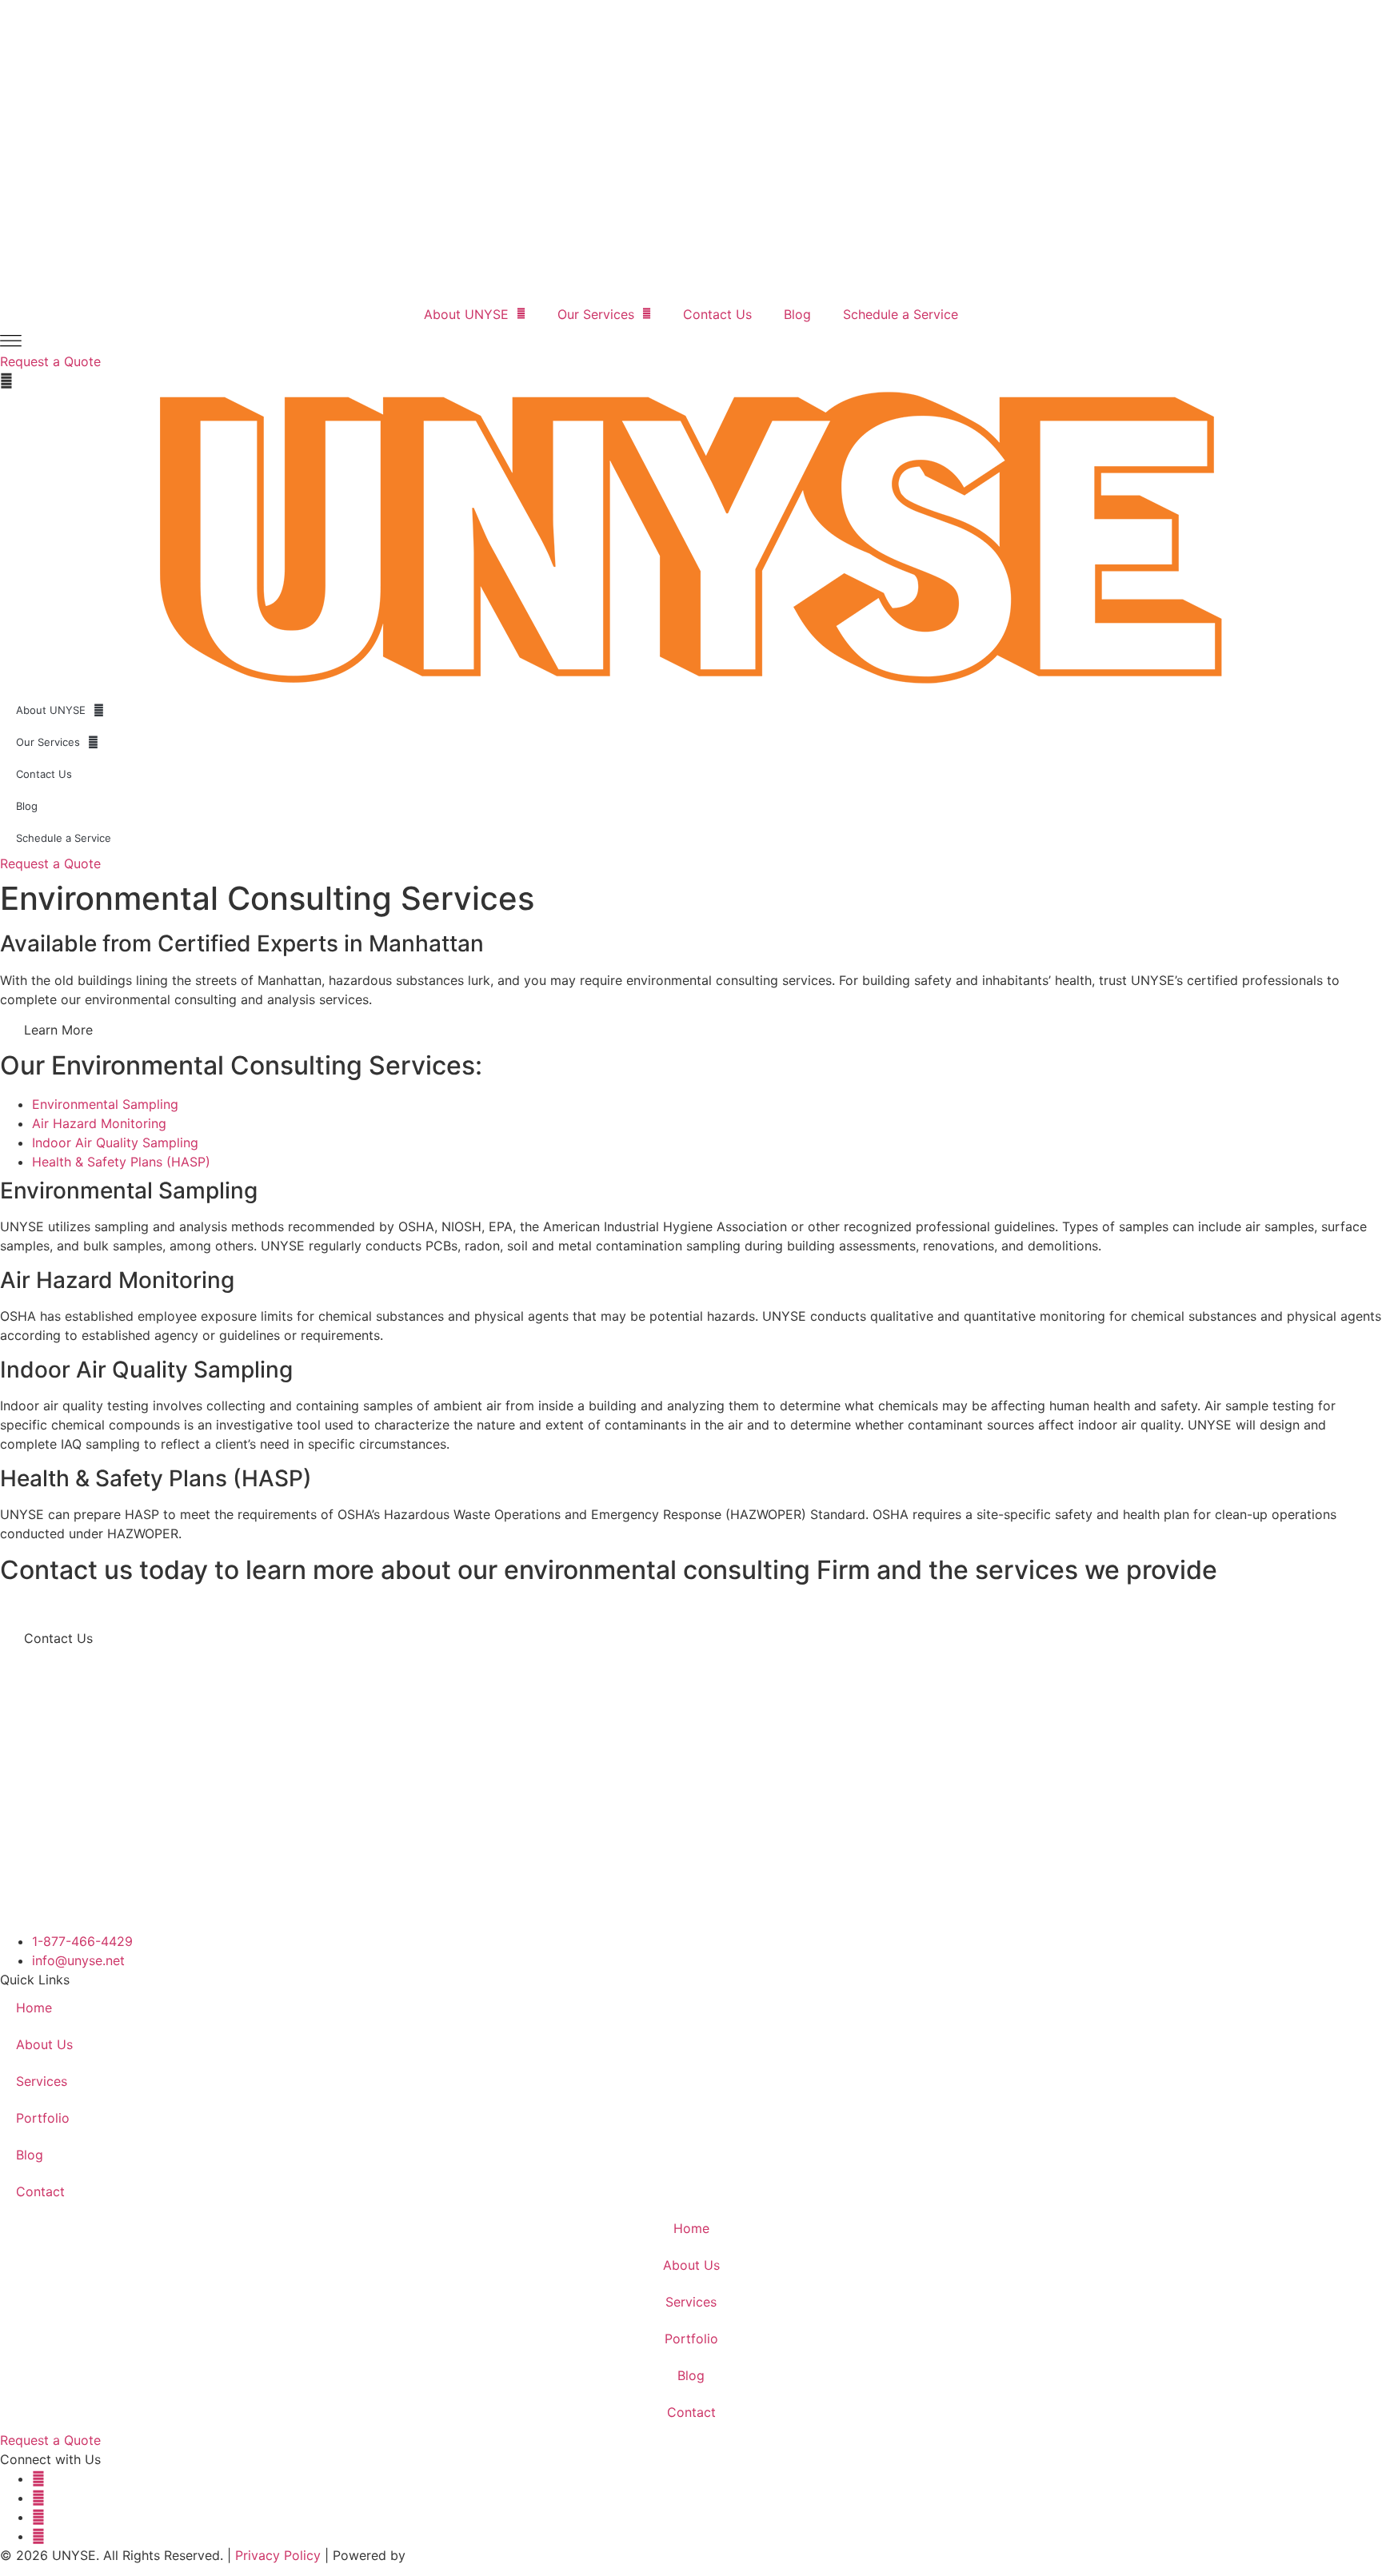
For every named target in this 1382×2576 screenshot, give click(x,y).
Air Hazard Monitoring (99, 1123)
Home (34, 2008)
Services (42, 2081)
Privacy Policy (278, 2555)
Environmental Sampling (105, 1104)
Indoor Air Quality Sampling (115, 1142)
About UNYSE (466, 314)
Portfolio (43, 2118)
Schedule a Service (901, 314)
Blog (797, 314)
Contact (40, 2191)
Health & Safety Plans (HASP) (121, 1162)
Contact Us (717, 314)
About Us (44, 2044)
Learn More (58, 1030)
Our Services (596, 314)
